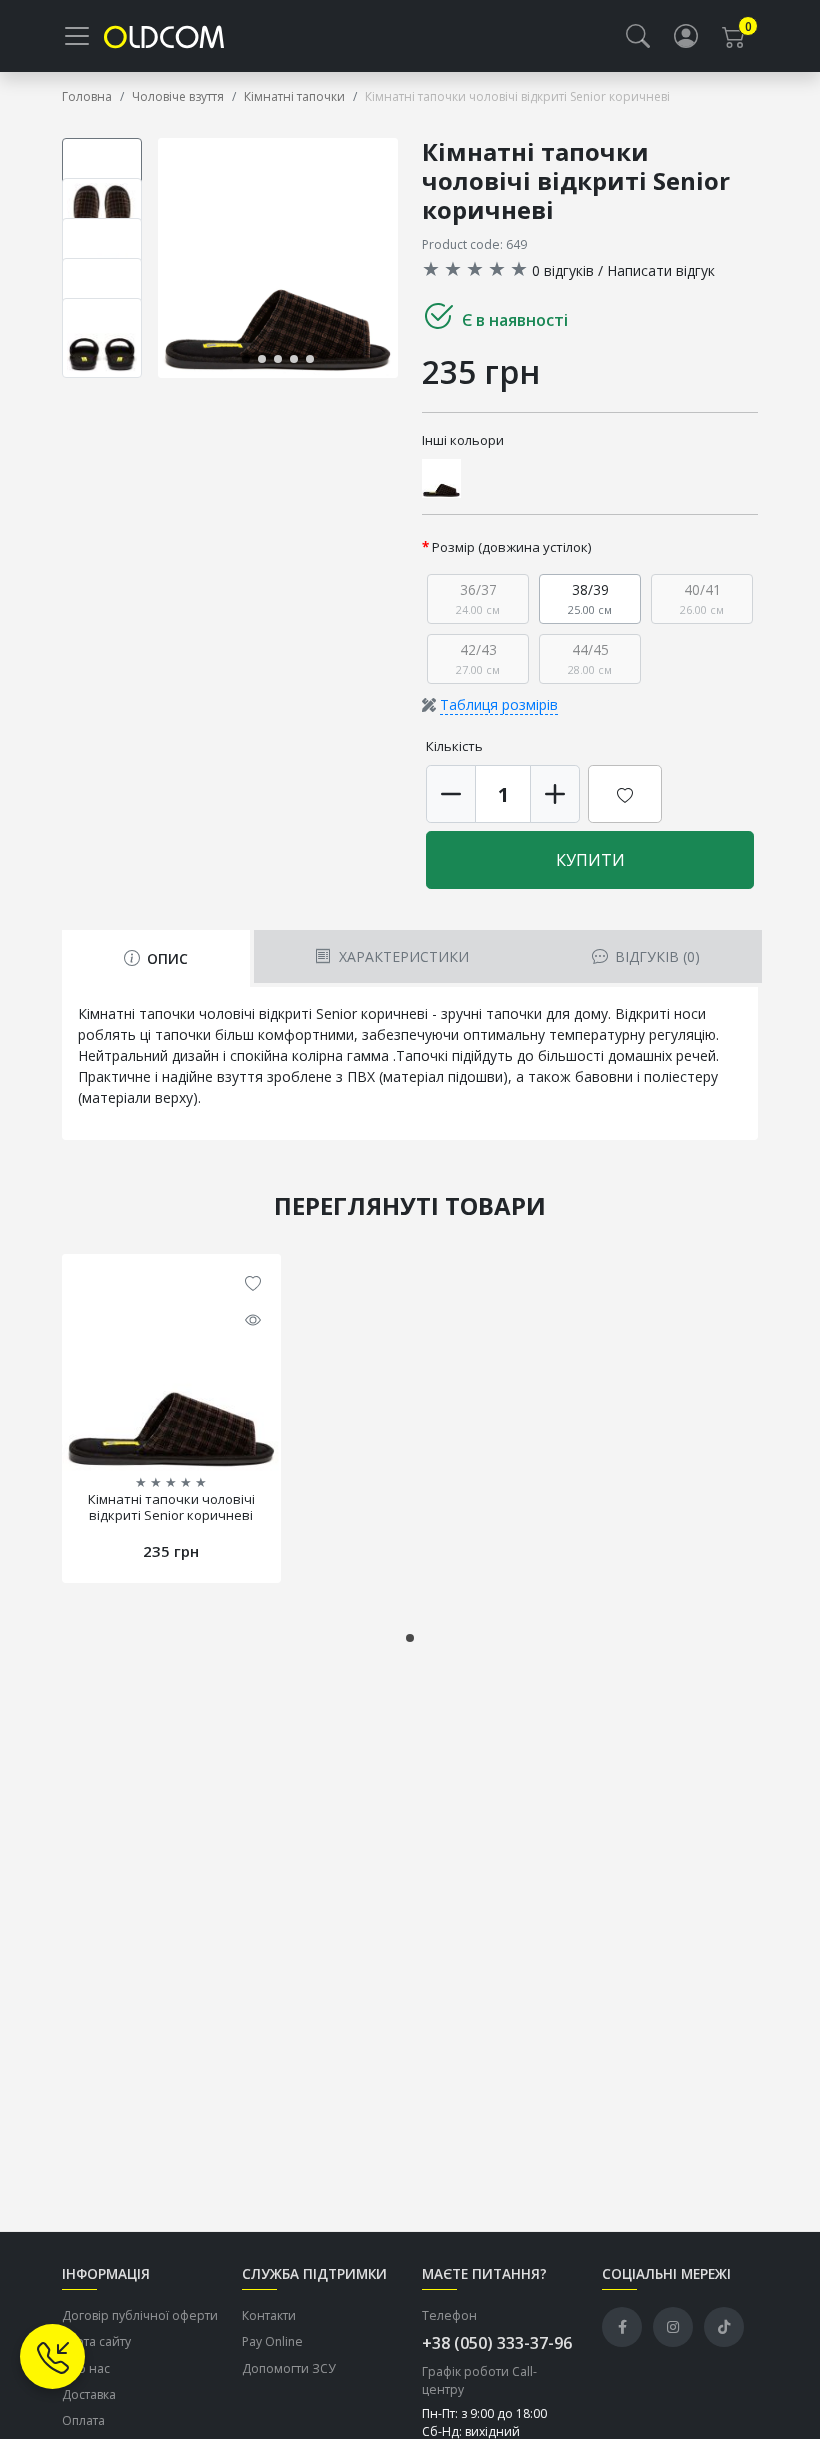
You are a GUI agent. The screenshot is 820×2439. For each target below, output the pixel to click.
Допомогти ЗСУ (289, 2368)
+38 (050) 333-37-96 (497, 2343)
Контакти (269, 2315)
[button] (638, 36)
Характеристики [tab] (402, 956)
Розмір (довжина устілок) (512, 547)
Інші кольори (463, 440)
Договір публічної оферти (140, 2315)
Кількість (454, 746)
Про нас (86, 2368)
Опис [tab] (165, 958)
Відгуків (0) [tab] (655, 956)
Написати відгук (661, 270)
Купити (590, 860)
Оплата (83, 2420)
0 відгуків (563, 270)
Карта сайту (96, 2341)
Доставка (89, 2394)
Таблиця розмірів (499, 704)
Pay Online (272, 2341)
